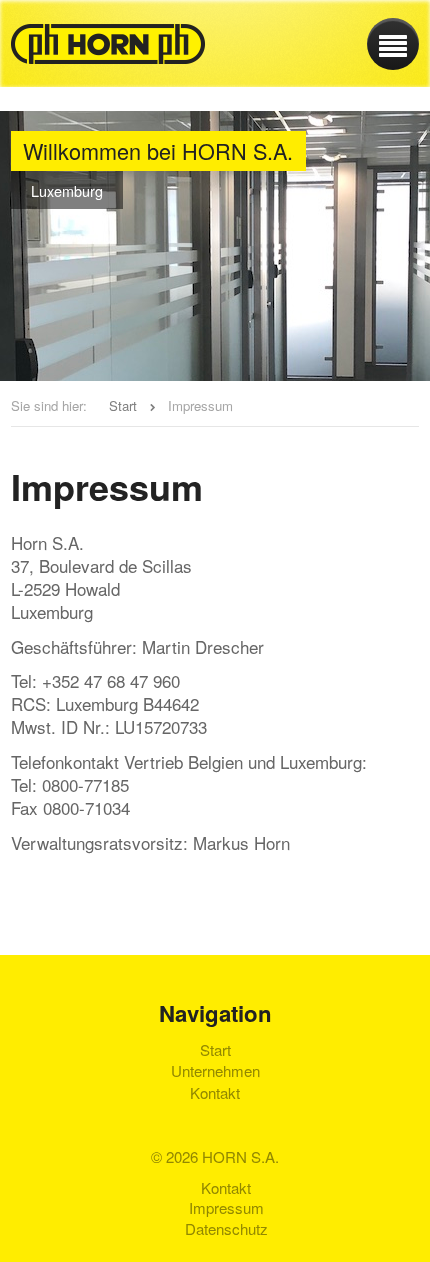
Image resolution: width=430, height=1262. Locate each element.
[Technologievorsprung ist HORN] (108, 44)
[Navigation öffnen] (393, 44)
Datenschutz (226, 1229)
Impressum (226, 1208)
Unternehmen (215, 1071)
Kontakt (215, 1093)
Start (123, 405)
